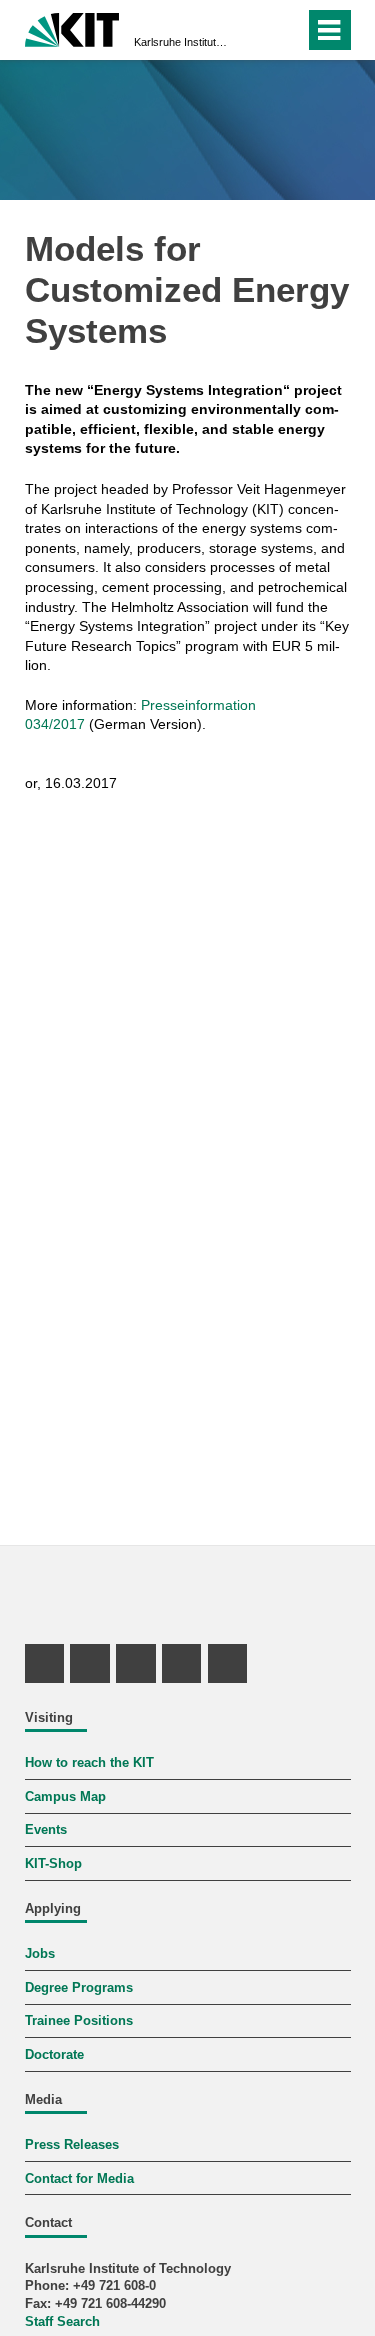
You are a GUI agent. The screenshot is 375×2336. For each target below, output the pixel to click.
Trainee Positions (79, 2021)
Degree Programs (79, 1988)
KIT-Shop (53, 1864)
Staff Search (62, 2322)
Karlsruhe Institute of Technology (181, 42)
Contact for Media (79, 2179)
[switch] (253, 30)
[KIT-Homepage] (72, 27)
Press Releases (72, 2145)
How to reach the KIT (89, 1763)
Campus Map (65, 1797)
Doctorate (54, 2055)
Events (46, 1830)
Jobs (40, 1954)
